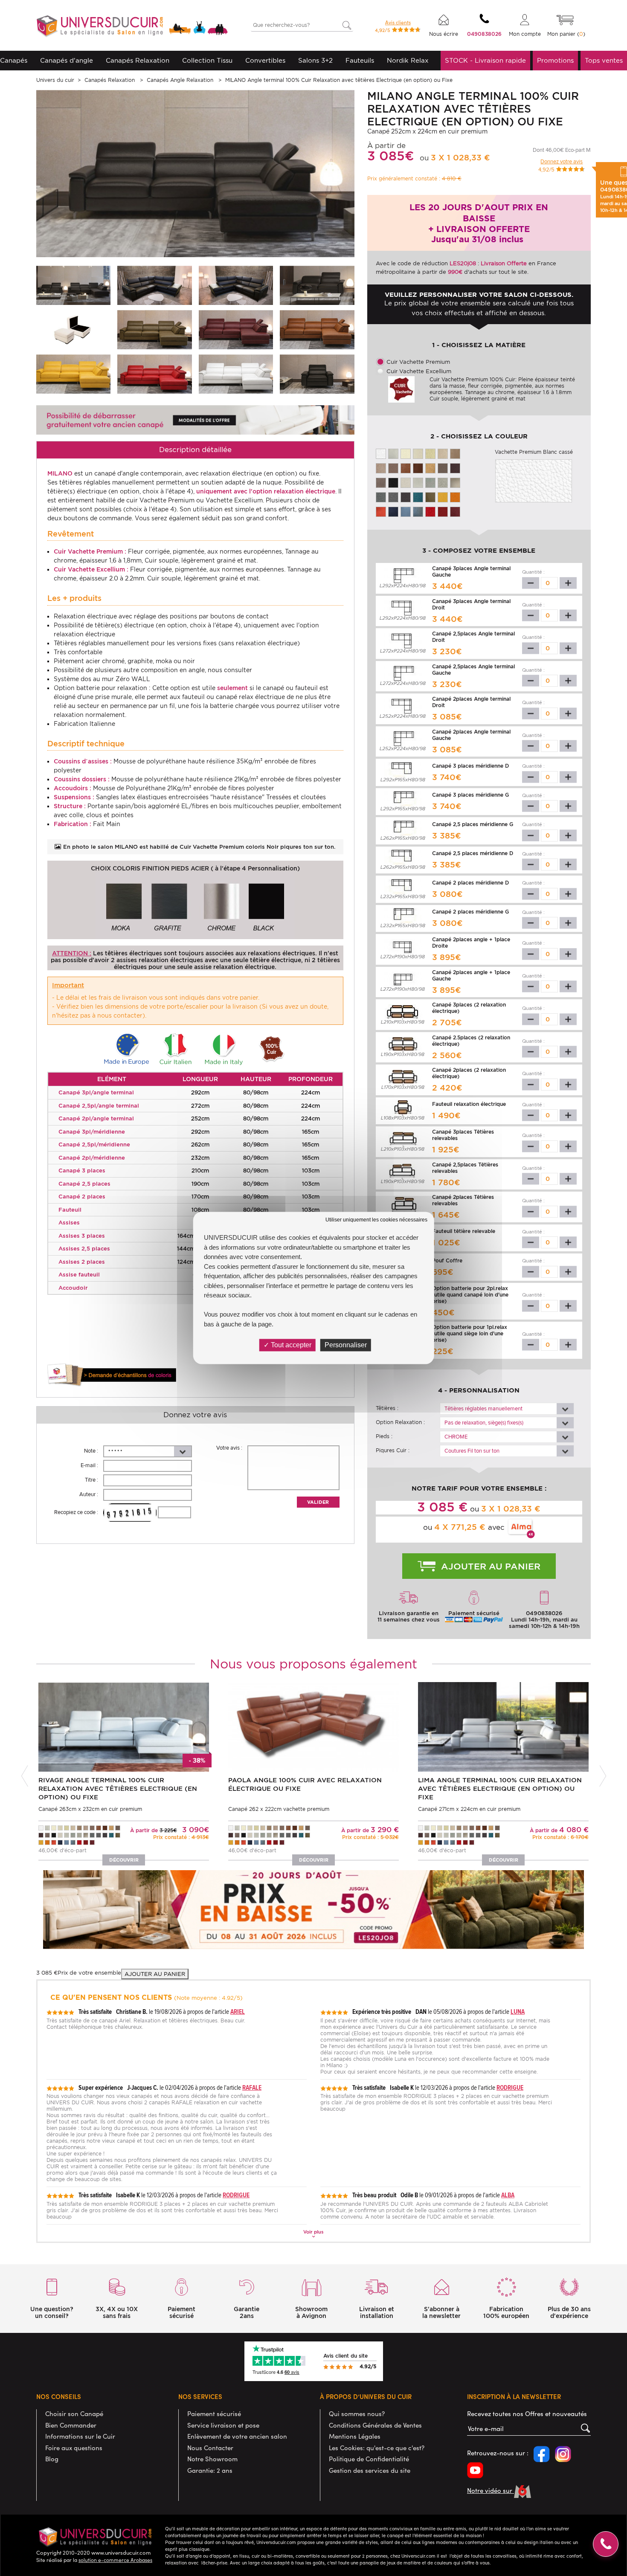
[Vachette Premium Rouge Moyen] (443, 511)
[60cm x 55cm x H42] (73, 329)
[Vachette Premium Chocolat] (455, 468)
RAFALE (252, 2087)
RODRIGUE (510, 2087)
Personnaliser (346, 1345)
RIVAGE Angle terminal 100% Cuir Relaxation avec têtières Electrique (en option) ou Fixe (118, 1789)
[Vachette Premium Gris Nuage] (418, 482)
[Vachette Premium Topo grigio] (443, 468)
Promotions (555, 61)
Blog (52, 2459)
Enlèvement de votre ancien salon (237, 2436)
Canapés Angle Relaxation (181, 80)
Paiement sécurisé (214, 2414)
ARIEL (238, 2012)
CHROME (456, 1437)
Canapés (14, 61)
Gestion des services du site (370, 2470)
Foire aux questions (74, 2448)
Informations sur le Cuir (80, 2436)
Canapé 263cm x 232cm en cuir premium (90, 1809)
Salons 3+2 (315, 61)
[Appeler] (606, 2544)
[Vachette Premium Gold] (317, 329)
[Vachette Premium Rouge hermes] (455, 511)
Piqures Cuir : (393, 1450)
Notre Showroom (212, 2459)
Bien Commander (71, 2425)
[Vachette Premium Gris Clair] (430, 482)
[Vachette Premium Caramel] (430, 468)
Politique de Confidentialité (369, 2459)
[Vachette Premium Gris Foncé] (406, 497)
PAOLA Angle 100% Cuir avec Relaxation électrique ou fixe (305, 1784)
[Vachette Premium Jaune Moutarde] (73, 374)
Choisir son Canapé (74, 2414)
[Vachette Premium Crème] (406, 453)
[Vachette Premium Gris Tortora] (393, 497)
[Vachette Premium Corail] (381, 511)
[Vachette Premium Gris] (381, 497)
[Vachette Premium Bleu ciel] (406, 511)
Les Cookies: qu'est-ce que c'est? (377, 2448)
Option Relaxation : (400, 1422)
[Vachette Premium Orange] (455, 497)
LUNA (518, 2012)
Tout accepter (290, 1345)
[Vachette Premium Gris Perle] (406, 482)
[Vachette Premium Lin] (393, 453)
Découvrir (124, 1860)
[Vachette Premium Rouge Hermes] (236, 329)
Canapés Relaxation (138, 61)
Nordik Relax (408, 61)
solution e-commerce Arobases (115, 2560)
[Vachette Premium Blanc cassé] (381, 453)
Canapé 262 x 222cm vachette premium (279, 1809)
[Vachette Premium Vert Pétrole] (418, 497)
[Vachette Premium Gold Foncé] (418, 468)
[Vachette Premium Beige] (443, 453)
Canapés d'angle (67, 61)
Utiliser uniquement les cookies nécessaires (376, 1220)
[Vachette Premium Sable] (455, 453)
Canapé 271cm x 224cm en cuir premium (469, 1809)
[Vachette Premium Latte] (430, 453)
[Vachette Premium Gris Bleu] (418, 511)
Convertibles (265, 61)
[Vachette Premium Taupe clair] (455, 482)
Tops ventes (604, 61)
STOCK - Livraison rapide (485, 61)
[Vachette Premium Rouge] (154, 374)
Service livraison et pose (223, 2425)
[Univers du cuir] (132, 27)
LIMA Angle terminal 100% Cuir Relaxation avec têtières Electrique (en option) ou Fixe (500, 1789)
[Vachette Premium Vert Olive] (154, 329)
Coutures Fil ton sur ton (472, 1451)
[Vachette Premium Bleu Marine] (393, 511)
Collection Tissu (207, 61)
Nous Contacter (210, 2448)
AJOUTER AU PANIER (155, 1974)
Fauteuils (360, 61)
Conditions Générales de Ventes (375, 2425)
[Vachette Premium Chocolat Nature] (381, 482)
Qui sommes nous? (357, 2414)
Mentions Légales (355, 2436)
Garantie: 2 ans (210, 2470)
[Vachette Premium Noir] (393, 482)
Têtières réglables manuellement (483, 1409)
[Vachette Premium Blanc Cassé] (236, 374)
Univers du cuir (55, 80)
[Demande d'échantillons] (112, 1375)
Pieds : (384, 1436)
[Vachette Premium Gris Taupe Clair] (443, 482)
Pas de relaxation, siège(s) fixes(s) (484, 1423)
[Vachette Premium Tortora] (393, 468)
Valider (318, 1502)
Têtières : (387, 1408)
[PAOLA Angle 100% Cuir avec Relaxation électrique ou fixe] (313, 1726)
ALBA (508, 2195)
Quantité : (533, 572)
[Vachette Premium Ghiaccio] (418, 453)
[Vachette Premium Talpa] (381, 468)
